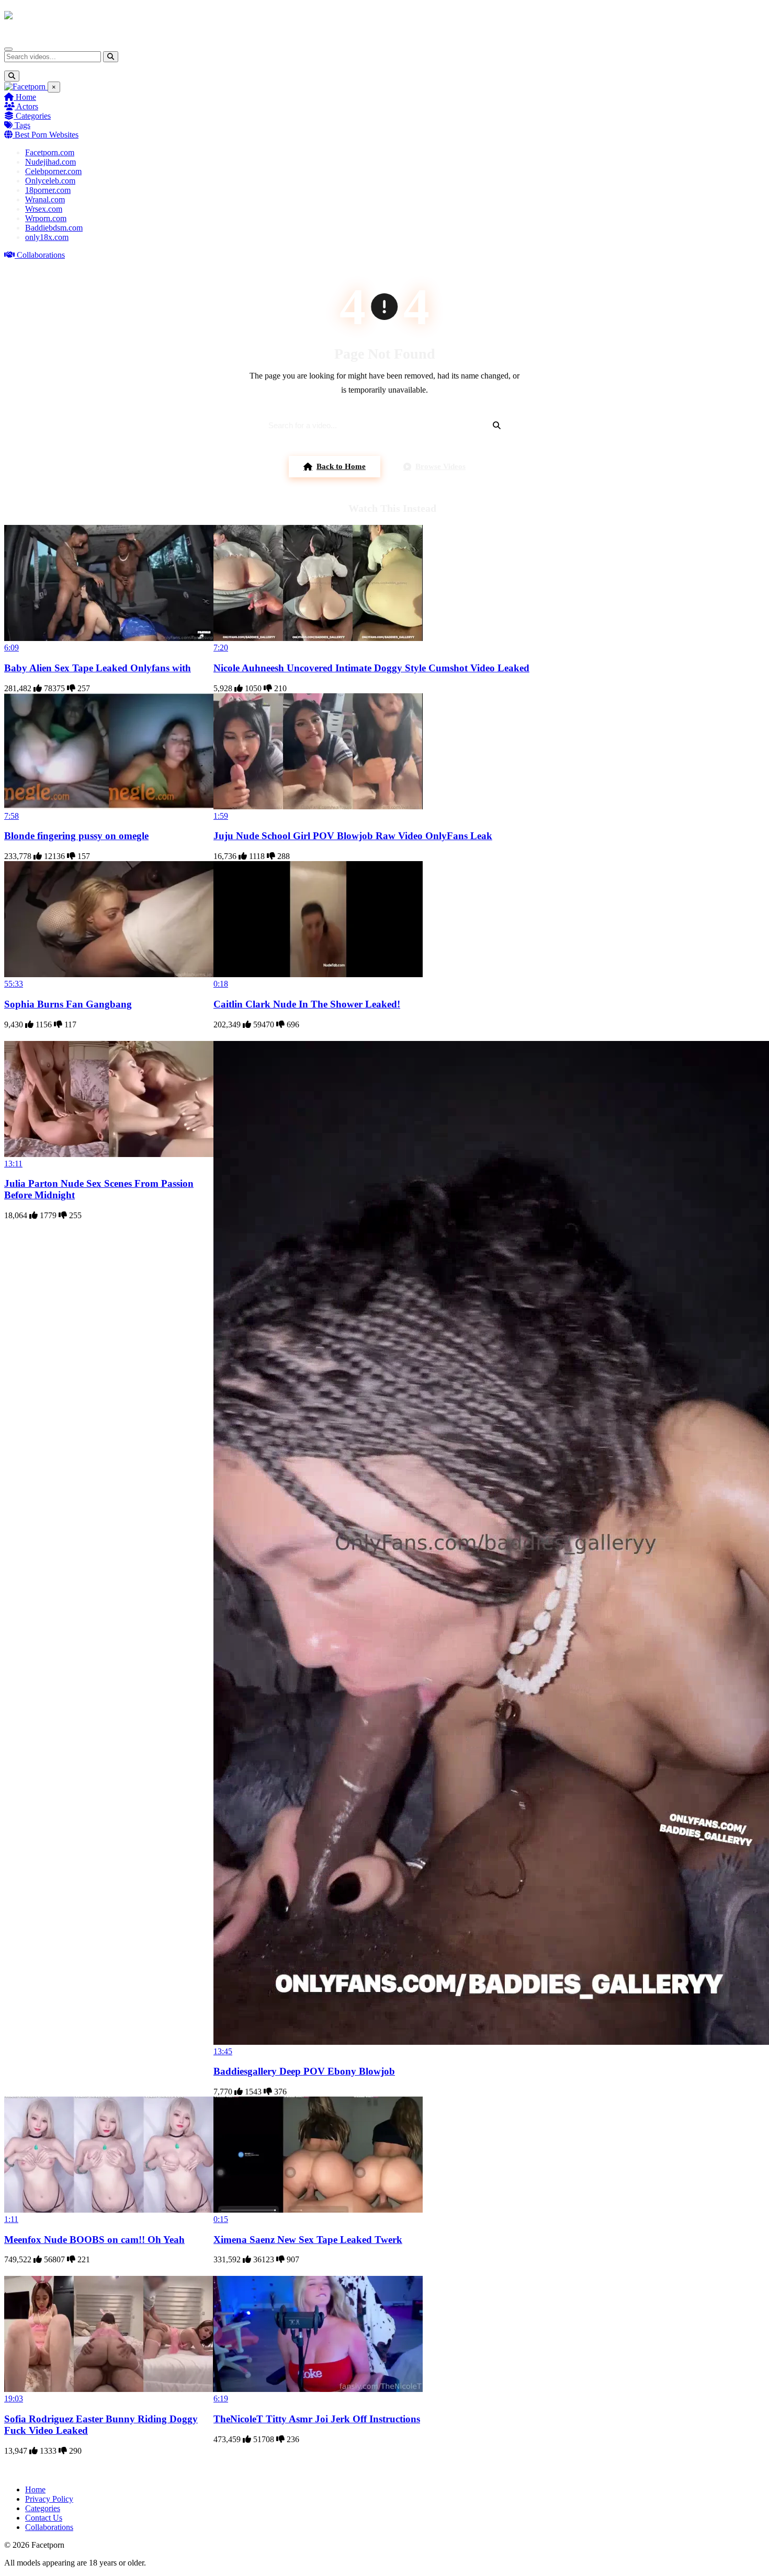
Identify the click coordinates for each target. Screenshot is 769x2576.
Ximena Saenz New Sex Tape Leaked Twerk (308, 2240)
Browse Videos (440, 466)
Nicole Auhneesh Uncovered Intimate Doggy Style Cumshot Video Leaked (371, 668)
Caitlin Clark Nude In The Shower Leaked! (307, 1004)
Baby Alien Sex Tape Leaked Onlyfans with (98, 668)
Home (25, 97)
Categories (32, 116)
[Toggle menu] (8, 49)
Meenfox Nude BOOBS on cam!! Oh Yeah (94, 2240)
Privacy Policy (49, 2499)
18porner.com (48, 190)
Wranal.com (45, 199)
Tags (21, 125)
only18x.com (47, 237)
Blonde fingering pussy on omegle (76, 836)
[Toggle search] (12, 76)
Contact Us (44, 2518)
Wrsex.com (44, 209)
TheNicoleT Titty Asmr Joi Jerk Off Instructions (317, 2419)
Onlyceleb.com (50, 181)
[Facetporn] (45, 20)
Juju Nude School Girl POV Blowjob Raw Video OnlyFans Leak (353, 836)
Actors (26, 106)
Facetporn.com (50, 152)
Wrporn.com (46, 218)
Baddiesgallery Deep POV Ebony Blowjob (304, 2071)
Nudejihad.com (50, 162)
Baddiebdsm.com (54, 228)
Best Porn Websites (46, 135)
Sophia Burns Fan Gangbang (68, 1004)
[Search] (111, 57)
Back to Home (341, 466)
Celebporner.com (53, 171)
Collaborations (40, 255)
